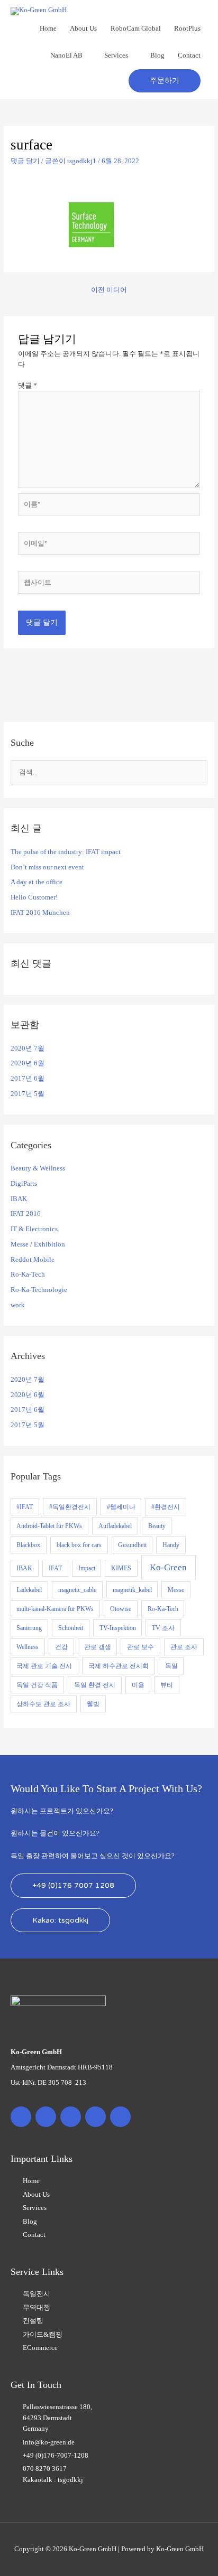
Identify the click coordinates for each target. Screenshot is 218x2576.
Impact (87, 1568)
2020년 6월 (28, 1063)
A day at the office (37, 882)
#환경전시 (166, 1507)
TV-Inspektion (118, 1628)
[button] (165, 81)
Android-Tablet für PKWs (49, 1526)
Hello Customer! (34, 897)
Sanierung (29, 1628)
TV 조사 (163, 1628)
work (18, 1305)
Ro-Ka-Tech (28, 1275)
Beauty (157, 1526)
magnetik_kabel (132, 1590)
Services (116, 55)
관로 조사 (184, 1647)
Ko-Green (168, 1567)
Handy (171, 1545)
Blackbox (28, 1545)
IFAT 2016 (26, 1214)
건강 (61, 1647)
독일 (171, 1666)
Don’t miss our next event (47, 867)
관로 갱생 (98, 1647)
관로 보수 (140, 1647)
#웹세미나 (121, 1507)
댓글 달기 (25, 161)
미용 (138, 1685)
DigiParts (24, 1184)
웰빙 (93, 1704)
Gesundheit (132, 1545)
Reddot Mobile (33, 1260)
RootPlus (187, 29)
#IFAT (25, 1507)
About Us (83, 29)
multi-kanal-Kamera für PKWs (55, 1609)
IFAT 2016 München (40, 913)
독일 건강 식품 (37, 1685)
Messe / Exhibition (38, 1244)
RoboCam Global (136, 29)
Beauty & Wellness (38, 1168)
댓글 (28, 386)
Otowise (121, 1609)
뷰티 (167, 1685)
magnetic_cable (77, 1590)
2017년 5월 (28, 1094)
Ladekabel (29, 1590)
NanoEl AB (66, 55)
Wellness (28, 1647)
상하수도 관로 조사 (43, 1704)
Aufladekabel (115, 1526)
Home (48, 29)
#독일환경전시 (70, 1507)
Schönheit (71, 1628)
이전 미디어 (109, 290)
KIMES (121, 1568)
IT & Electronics (34, 1229)
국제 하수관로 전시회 (119, 1666)
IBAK (19, 1199)
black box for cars (79, 1545)
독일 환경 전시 (95, 1685)
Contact (189, 55)
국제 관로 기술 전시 (44, 1666)
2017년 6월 (28, 1079)
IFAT (55, 1568)
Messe (176, 1590)
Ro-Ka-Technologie (39, 1290)
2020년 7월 (28, 1048)
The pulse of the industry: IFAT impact (66, 852)
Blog (157, 55)
